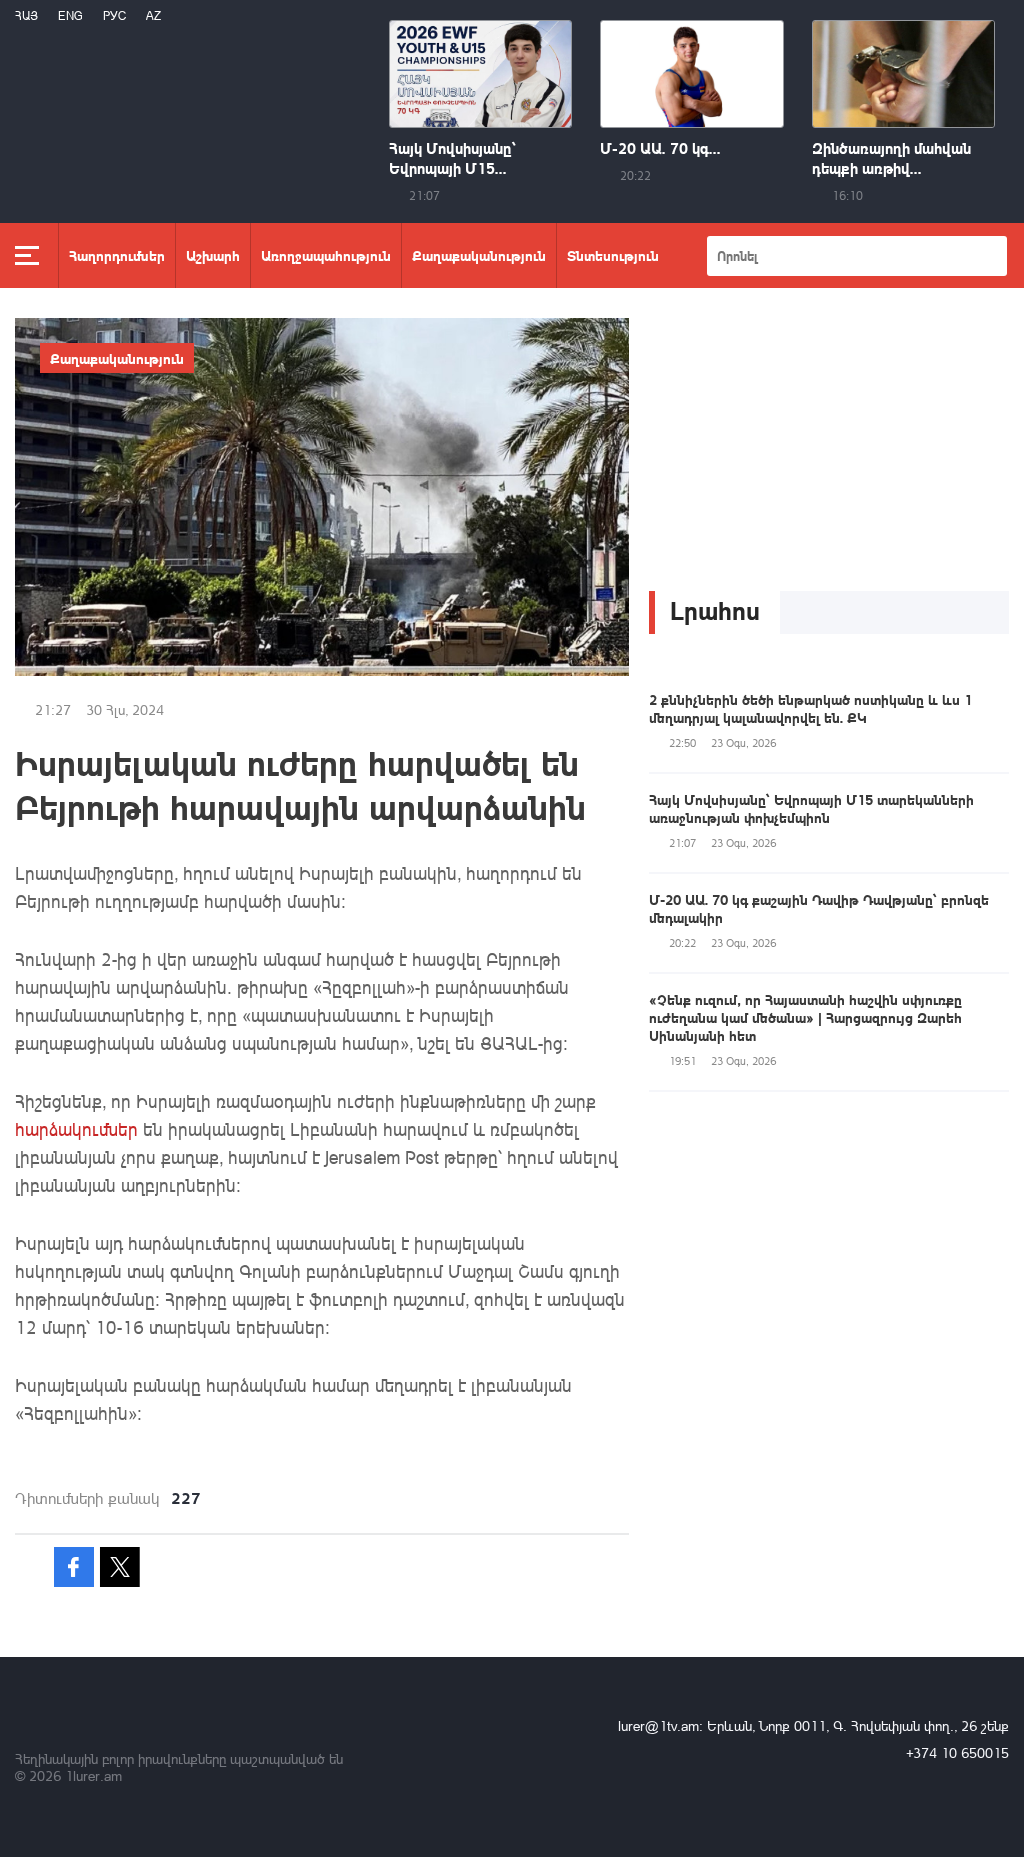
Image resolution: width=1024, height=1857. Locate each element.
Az (153, 15)
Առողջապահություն (326, 255)
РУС (114, 15)
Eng (70, 15)
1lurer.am (93, 1775)
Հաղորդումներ (117, 255)
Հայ (26, 15)
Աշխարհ (213, 255)
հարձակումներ (76, 1129)
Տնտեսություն (613, 255)
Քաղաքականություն (479, 255)
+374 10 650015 (957, 1752)
